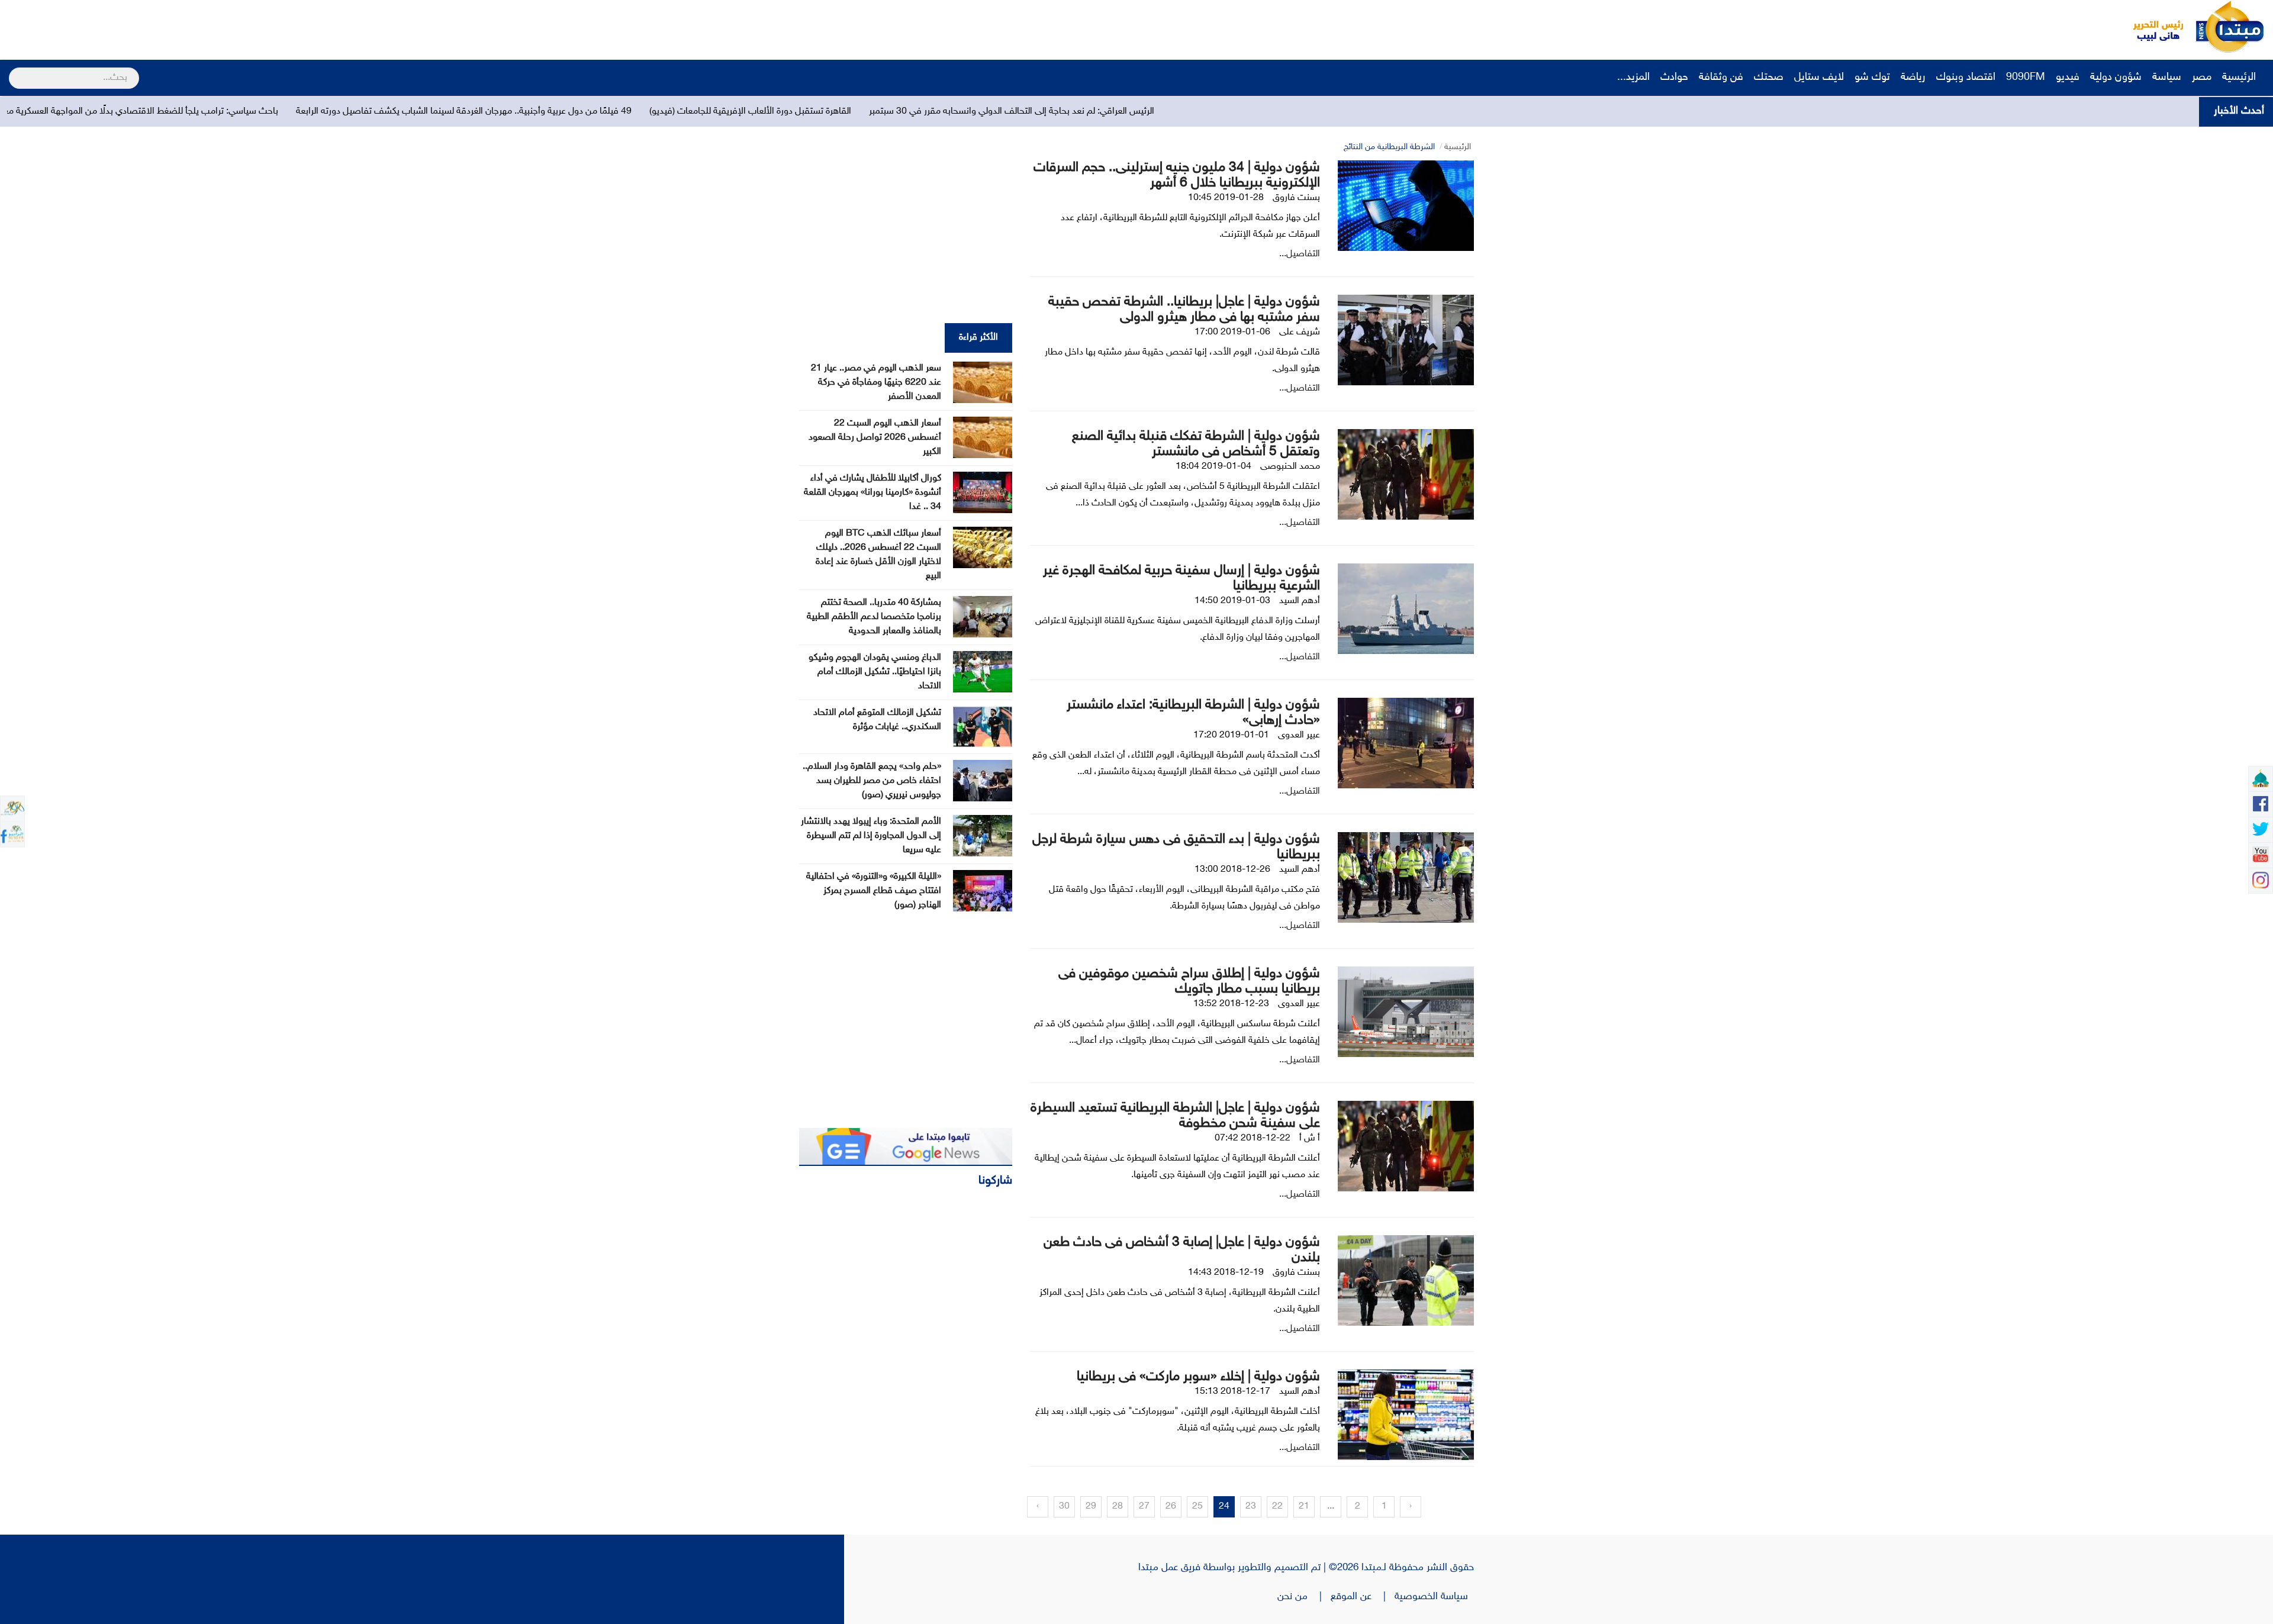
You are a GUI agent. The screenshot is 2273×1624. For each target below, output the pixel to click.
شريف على (1300, 332)
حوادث (1674, 78)
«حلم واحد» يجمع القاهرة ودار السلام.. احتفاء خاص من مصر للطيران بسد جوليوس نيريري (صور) (872, 781)
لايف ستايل (1819, 78)
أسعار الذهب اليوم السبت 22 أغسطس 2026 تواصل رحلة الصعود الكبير (875, 438)
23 (1251, 1507)
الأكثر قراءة (978, 338)
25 (1197, 1507)
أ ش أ (1310, 1138)
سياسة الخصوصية (1434, 1597)
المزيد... (1633, 78)
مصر (2202, 78)
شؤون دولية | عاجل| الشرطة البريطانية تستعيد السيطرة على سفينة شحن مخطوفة (1175, 1116)
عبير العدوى (1299, 735)
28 (1118, 1507)
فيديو (2068, 78)
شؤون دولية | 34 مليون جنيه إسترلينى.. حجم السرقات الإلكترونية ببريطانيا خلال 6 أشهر (1177, 175)
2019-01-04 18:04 (1213, 467)
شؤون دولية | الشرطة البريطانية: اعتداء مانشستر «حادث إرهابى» (1193, 713)
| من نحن (1304, 1597)
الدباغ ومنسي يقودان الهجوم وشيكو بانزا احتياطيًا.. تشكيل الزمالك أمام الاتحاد (875, 672)
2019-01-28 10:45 (1226, 198)
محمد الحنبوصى (1290, 467)
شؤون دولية (2116, 78)
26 (1171, 1507)
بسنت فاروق (1296, 198)
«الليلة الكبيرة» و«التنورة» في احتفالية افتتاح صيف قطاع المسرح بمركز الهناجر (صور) (874, 891)
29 (1091, 1507)
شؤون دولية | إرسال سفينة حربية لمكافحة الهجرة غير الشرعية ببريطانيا (1181, 579)
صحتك (1769, 78)
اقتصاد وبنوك (1966, 78)
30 (1064, 1507)
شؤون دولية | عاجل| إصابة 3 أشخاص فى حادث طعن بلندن (1182, 1250)
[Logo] (2152, 27)
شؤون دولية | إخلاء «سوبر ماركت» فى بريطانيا (1198, 1377)
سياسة (2167, 78)
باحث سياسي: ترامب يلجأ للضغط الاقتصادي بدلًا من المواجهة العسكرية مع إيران (457, 112)
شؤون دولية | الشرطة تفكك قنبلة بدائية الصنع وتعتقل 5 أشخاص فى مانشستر (1196, 444)
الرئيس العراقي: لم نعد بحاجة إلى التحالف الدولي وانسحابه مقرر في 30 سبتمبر (1337, 112)
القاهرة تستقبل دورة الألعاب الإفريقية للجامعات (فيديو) (1076, 112)
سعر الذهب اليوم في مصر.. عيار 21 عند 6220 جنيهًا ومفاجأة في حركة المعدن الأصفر (876, 383)
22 (1277, 1507)
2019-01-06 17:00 (1232, 332)
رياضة (1913, 78)
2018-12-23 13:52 (1231, 1004)
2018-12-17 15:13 (1232, 1392)
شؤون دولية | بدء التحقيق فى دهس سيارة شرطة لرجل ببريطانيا (1176, 847)
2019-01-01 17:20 (1231, 735)
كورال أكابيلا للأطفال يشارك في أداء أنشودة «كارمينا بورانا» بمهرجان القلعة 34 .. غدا (873, 493)
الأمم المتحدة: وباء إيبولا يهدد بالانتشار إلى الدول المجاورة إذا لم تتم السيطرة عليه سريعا (871, 836)
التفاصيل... (1300, 254)
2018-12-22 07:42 (1253, 1138)
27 (1144, 1507)
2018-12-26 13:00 (1232, 870)
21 (1304, 1507)
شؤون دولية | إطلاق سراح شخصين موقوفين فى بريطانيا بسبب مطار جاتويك (1189, 982)
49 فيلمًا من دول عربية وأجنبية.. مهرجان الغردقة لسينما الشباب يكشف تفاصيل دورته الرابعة (789, 112)
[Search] (14, 70)
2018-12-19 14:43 (1226, 1273)
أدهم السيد (1300, 601)
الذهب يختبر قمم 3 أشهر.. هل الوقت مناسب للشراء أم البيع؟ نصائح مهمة (157, 112)
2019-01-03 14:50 (1232, 601)
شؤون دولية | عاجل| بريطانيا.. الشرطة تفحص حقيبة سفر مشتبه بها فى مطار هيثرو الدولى (1184, 310)
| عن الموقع (1363, 1597)
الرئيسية (2240, 78)
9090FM (2026, 78)
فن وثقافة (1721, 78)
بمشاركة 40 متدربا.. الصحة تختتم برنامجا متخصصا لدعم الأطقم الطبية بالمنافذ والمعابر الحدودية (874, 617)
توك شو (1872, 78)
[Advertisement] (222, 27)
